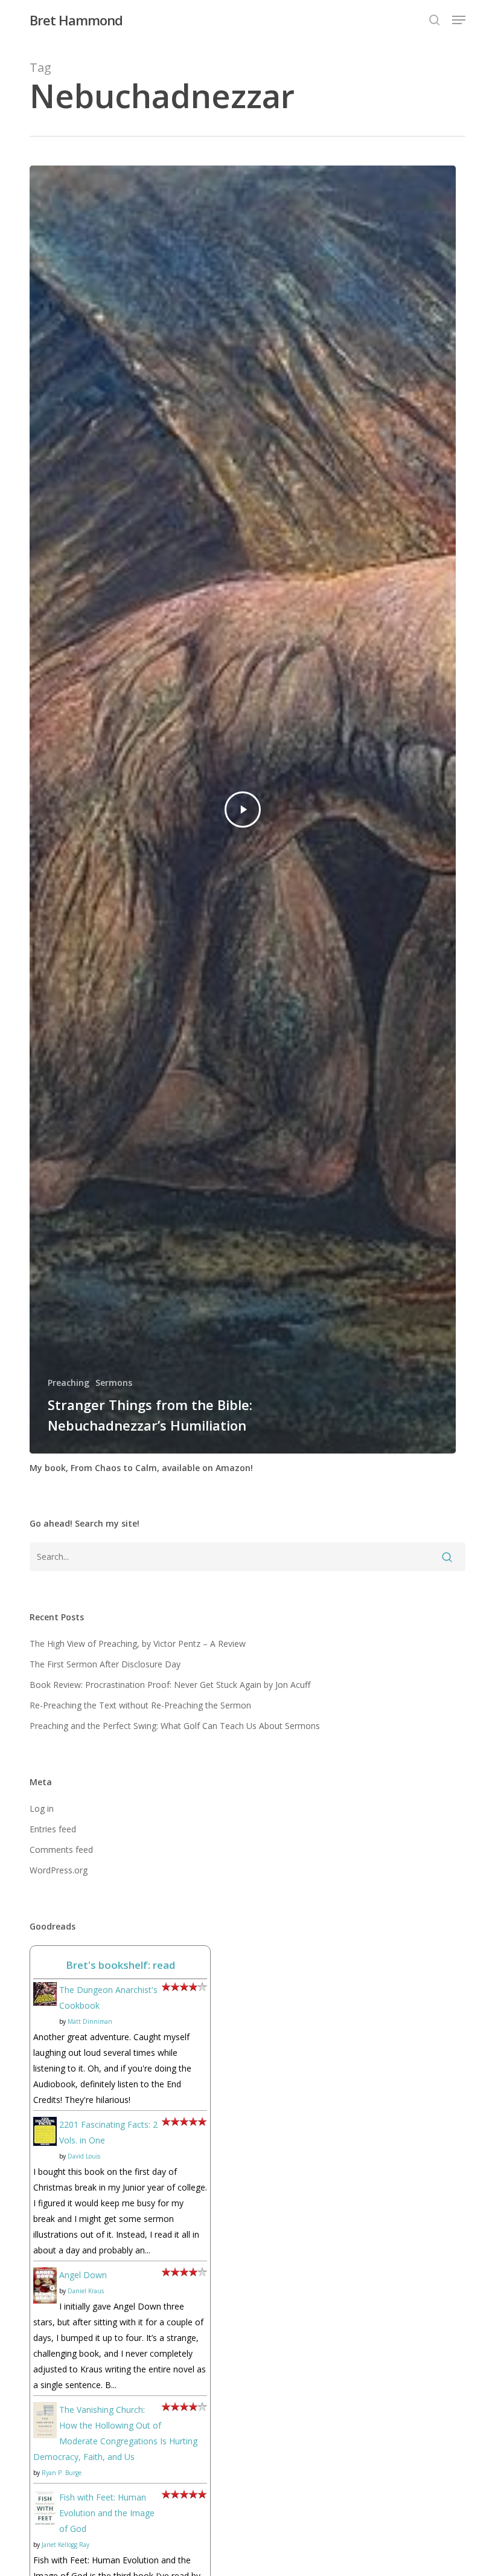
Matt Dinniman (90, 2021)
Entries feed (53, 1829)
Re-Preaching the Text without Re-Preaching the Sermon (140, 1705)
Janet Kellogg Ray (65, 2545)
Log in (42, 1808)
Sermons (114, 1383)
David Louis (84, 2156)
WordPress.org (59, 1870)
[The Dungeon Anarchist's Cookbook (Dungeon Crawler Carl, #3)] (45, 2011)
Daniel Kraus (86, 2291)
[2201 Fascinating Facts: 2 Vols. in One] (45, 2152)
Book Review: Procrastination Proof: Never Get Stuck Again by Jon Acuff (170, 1685)
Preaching (69, 1383)
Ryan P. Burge (62, 2473)
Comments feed (61, 1850)
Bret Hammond (76, 20)
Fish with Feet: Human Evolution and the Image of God (107, 2513)
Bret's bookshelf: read (120, 1965)
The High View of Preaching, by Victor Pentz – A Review (138, 1644)
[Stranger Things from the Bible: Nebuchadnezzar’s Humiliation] (243, 810)
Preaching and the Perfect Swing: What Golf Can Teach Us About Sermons (175, 1726)
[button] (459, 20)
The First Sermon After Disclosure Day (105, 1664)
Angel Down (83, 2275)
